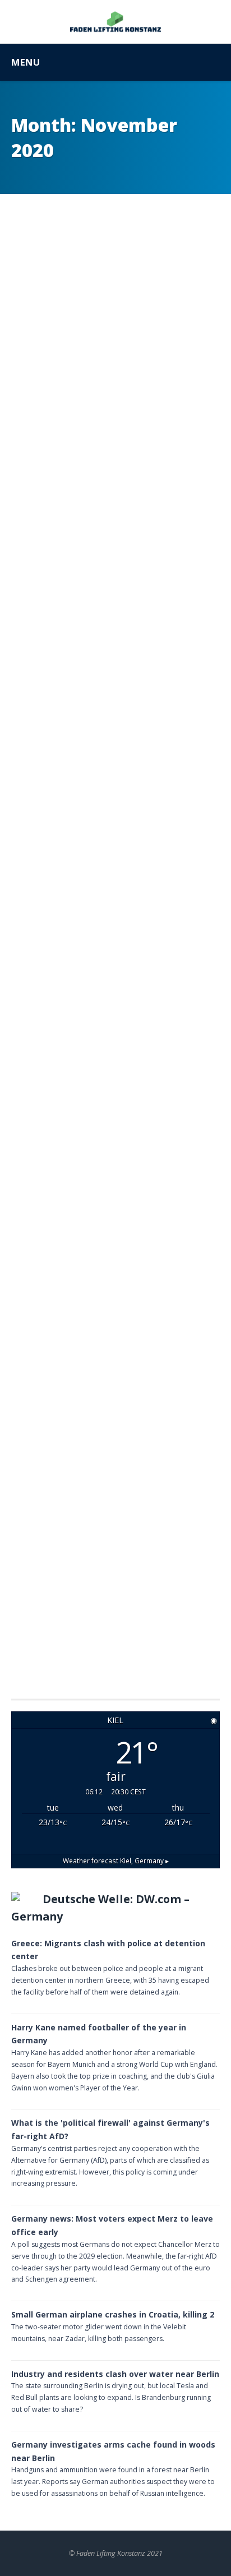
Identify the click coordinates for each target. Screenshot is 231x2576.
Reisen (32, 747)
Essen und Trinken (56, 388)
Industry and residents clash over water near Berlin (115, 2374)
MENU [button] (26, 62)
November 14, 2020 (97, 1638)
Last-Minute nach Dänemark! (78, 770)
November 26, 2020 (97, 573)
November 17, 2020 (97, 1294)
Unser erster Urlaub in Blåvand (94, 1494)
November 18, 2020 (97, 928)
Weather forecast (116, 1861)
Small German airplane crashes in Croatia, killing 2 (113, 2314)
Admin (45, 573)
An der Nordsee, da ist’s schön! (98, 1150)
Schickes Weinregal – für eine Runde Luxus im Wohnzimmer (101, 420)
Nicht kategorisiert (60, 1126)
